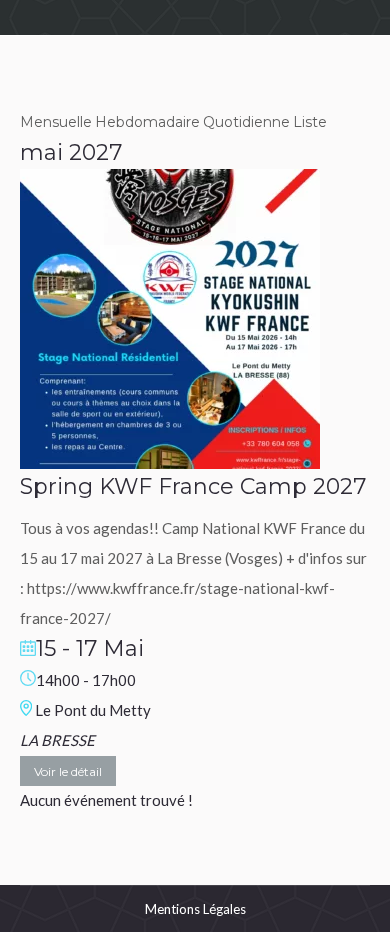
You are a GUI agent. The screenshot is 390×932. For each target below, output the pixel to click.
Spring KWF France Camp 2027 (193, 486)
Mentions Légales (195, 909)
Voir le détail (68, 771)
